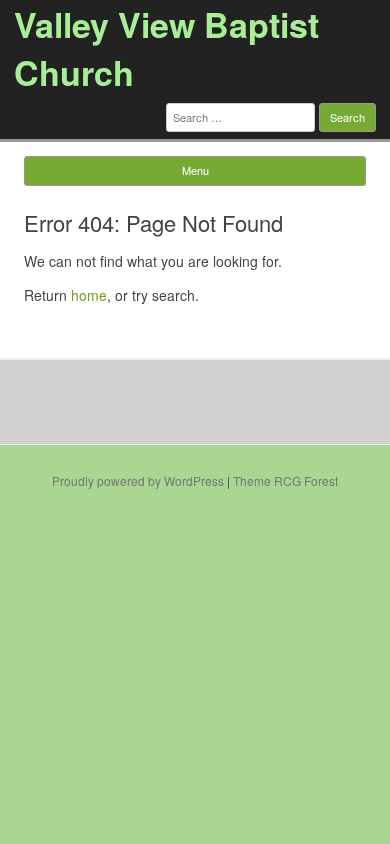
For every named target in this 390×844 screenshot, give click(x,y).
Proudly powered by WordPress (138, 480)
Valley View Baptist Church (166, 48)
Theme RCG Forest (285, 480)
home (89, 295)
